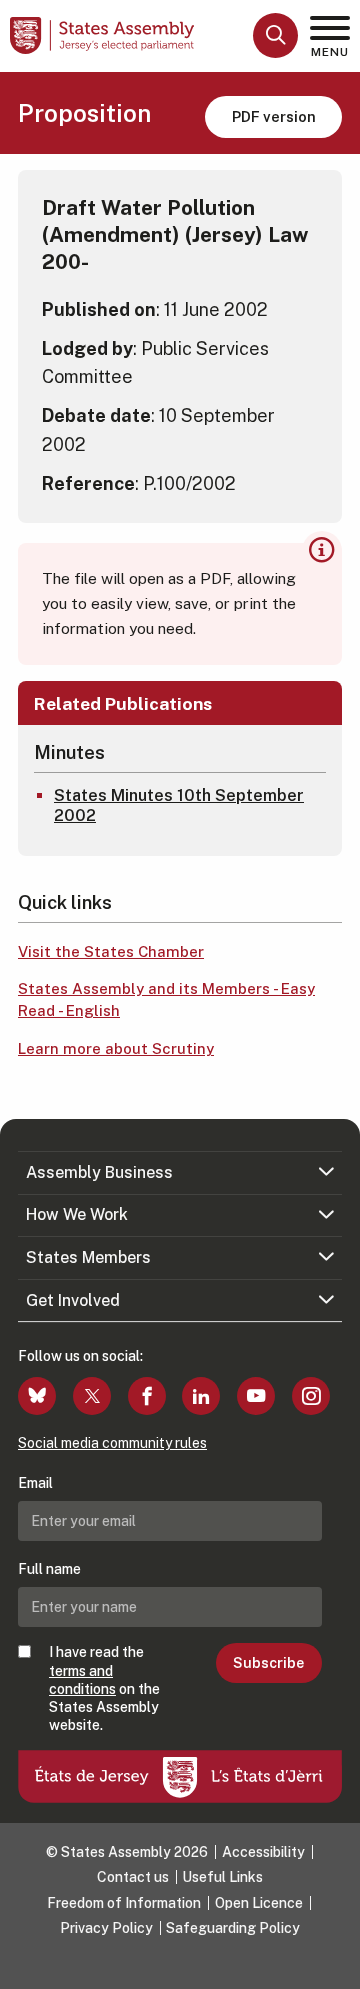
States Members (88, 1257)
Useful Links (222, 1877)
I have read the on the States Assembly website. (104, 1688)
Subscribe (268, 1663)
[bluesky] (37, 1396)
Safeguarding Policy (233, 1928)
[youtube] (256, 1396)
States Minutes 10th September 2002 (179, 806)
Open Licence (259, 1903)
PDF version (274, 116)
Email (35, 1483)
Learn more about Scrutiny (116, 1048)
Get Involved (73, 1300)
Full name (49, 1569)
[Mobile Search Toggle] (275, 35)
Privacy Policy (106, 1928)
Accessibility (263, 1852)
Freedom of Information (124, 1903)
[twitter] (92, 1396)
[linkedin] (201, 1396)
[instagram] (311, 1396)
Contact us (133, 1877)
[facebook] (147, 1396)
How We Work (77, 1214)
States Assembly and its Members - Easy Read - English (166, 1000)
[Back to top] (335, 1964)
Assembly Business (99, 1172)
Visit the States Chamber (111, 951)
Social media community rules (112, 1443)
